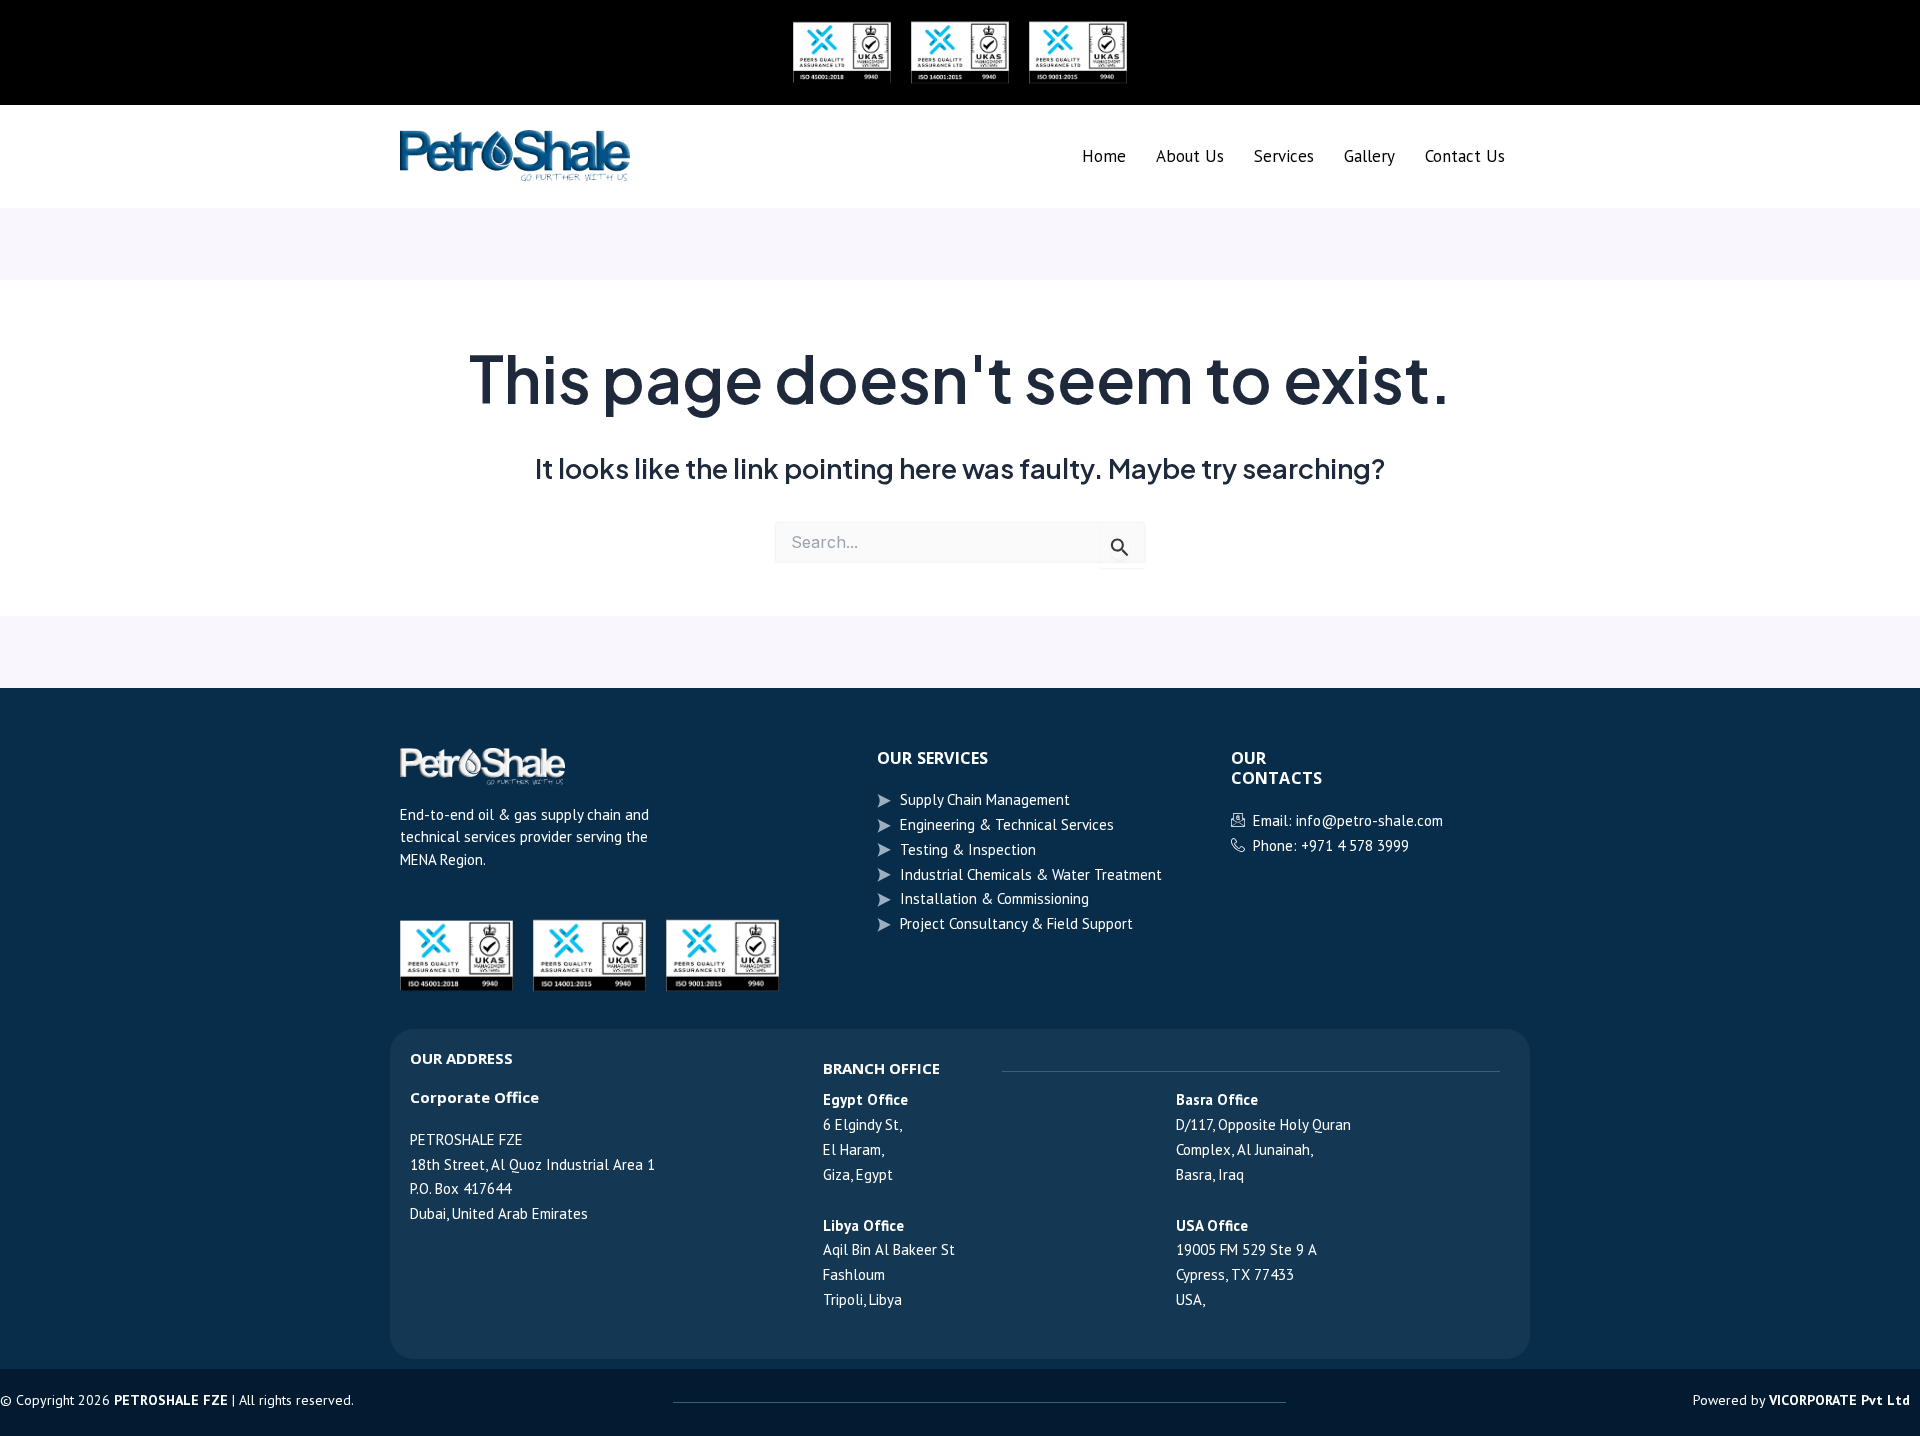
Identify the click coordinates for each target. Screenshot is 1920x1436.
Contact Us (1465, 156)
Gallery (1369, 156)
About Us (1190, 156)
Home (1104, 156)
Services (1284, 156)
